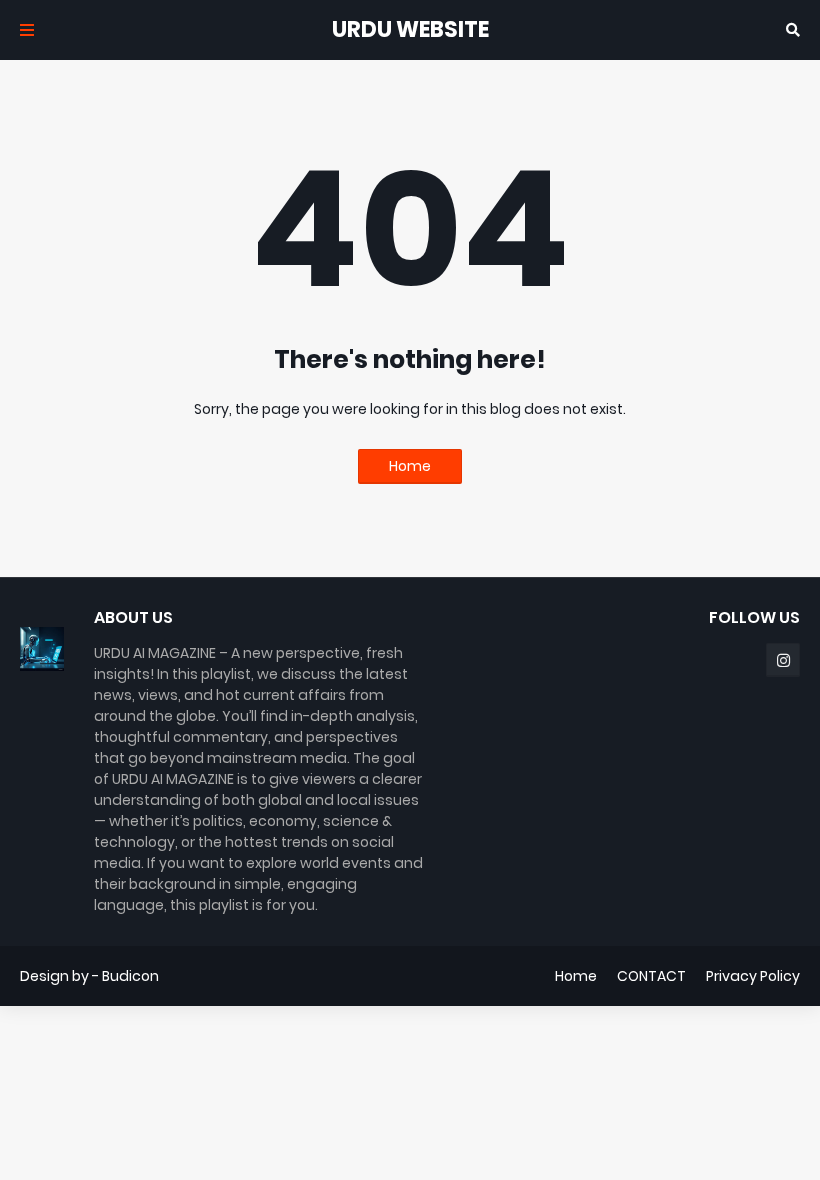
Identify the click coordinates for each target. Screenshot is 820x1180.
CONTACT (651, 976)
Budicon (130, 976)
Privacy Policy (753, 976)
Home (410, 466)
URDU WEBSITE (410, 29)
